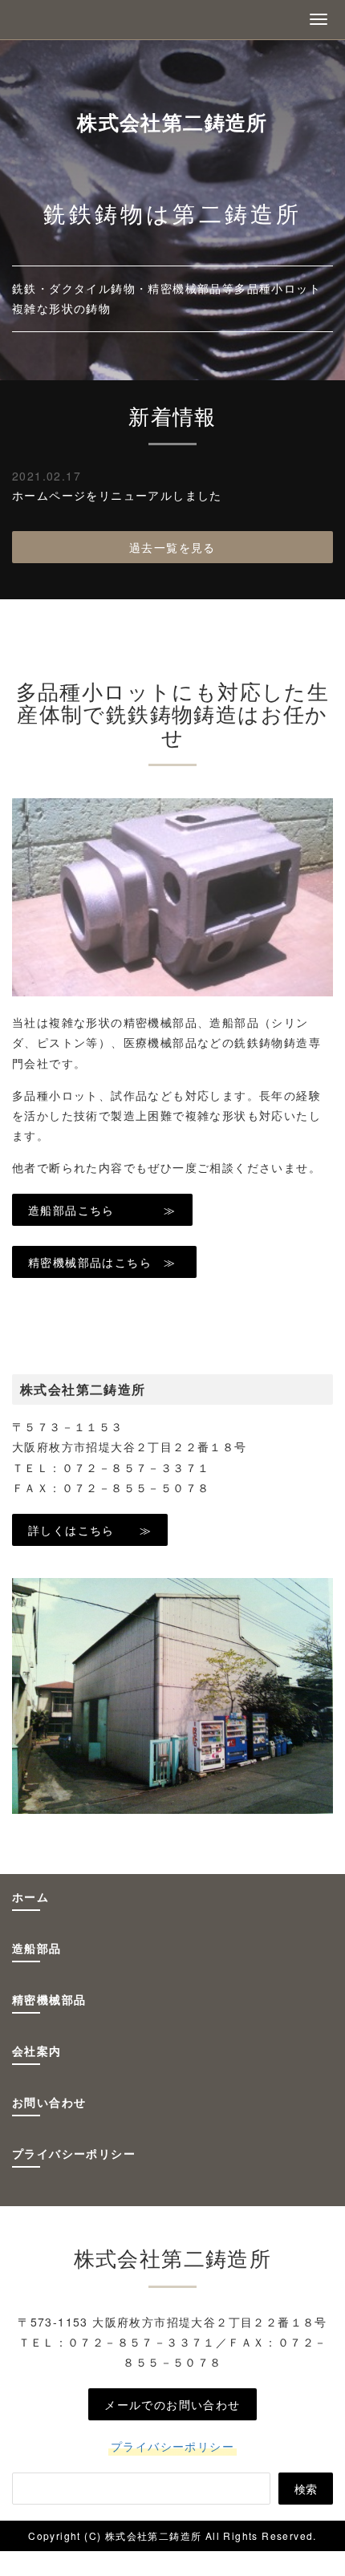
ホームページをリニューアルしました (117, 495)
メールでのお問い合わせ (172, 2404)
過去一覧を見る (172, 547)
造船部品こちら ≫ (102, 1210)
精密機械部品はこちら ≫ (104, 1262)
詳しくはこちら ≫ (90, 1530)
